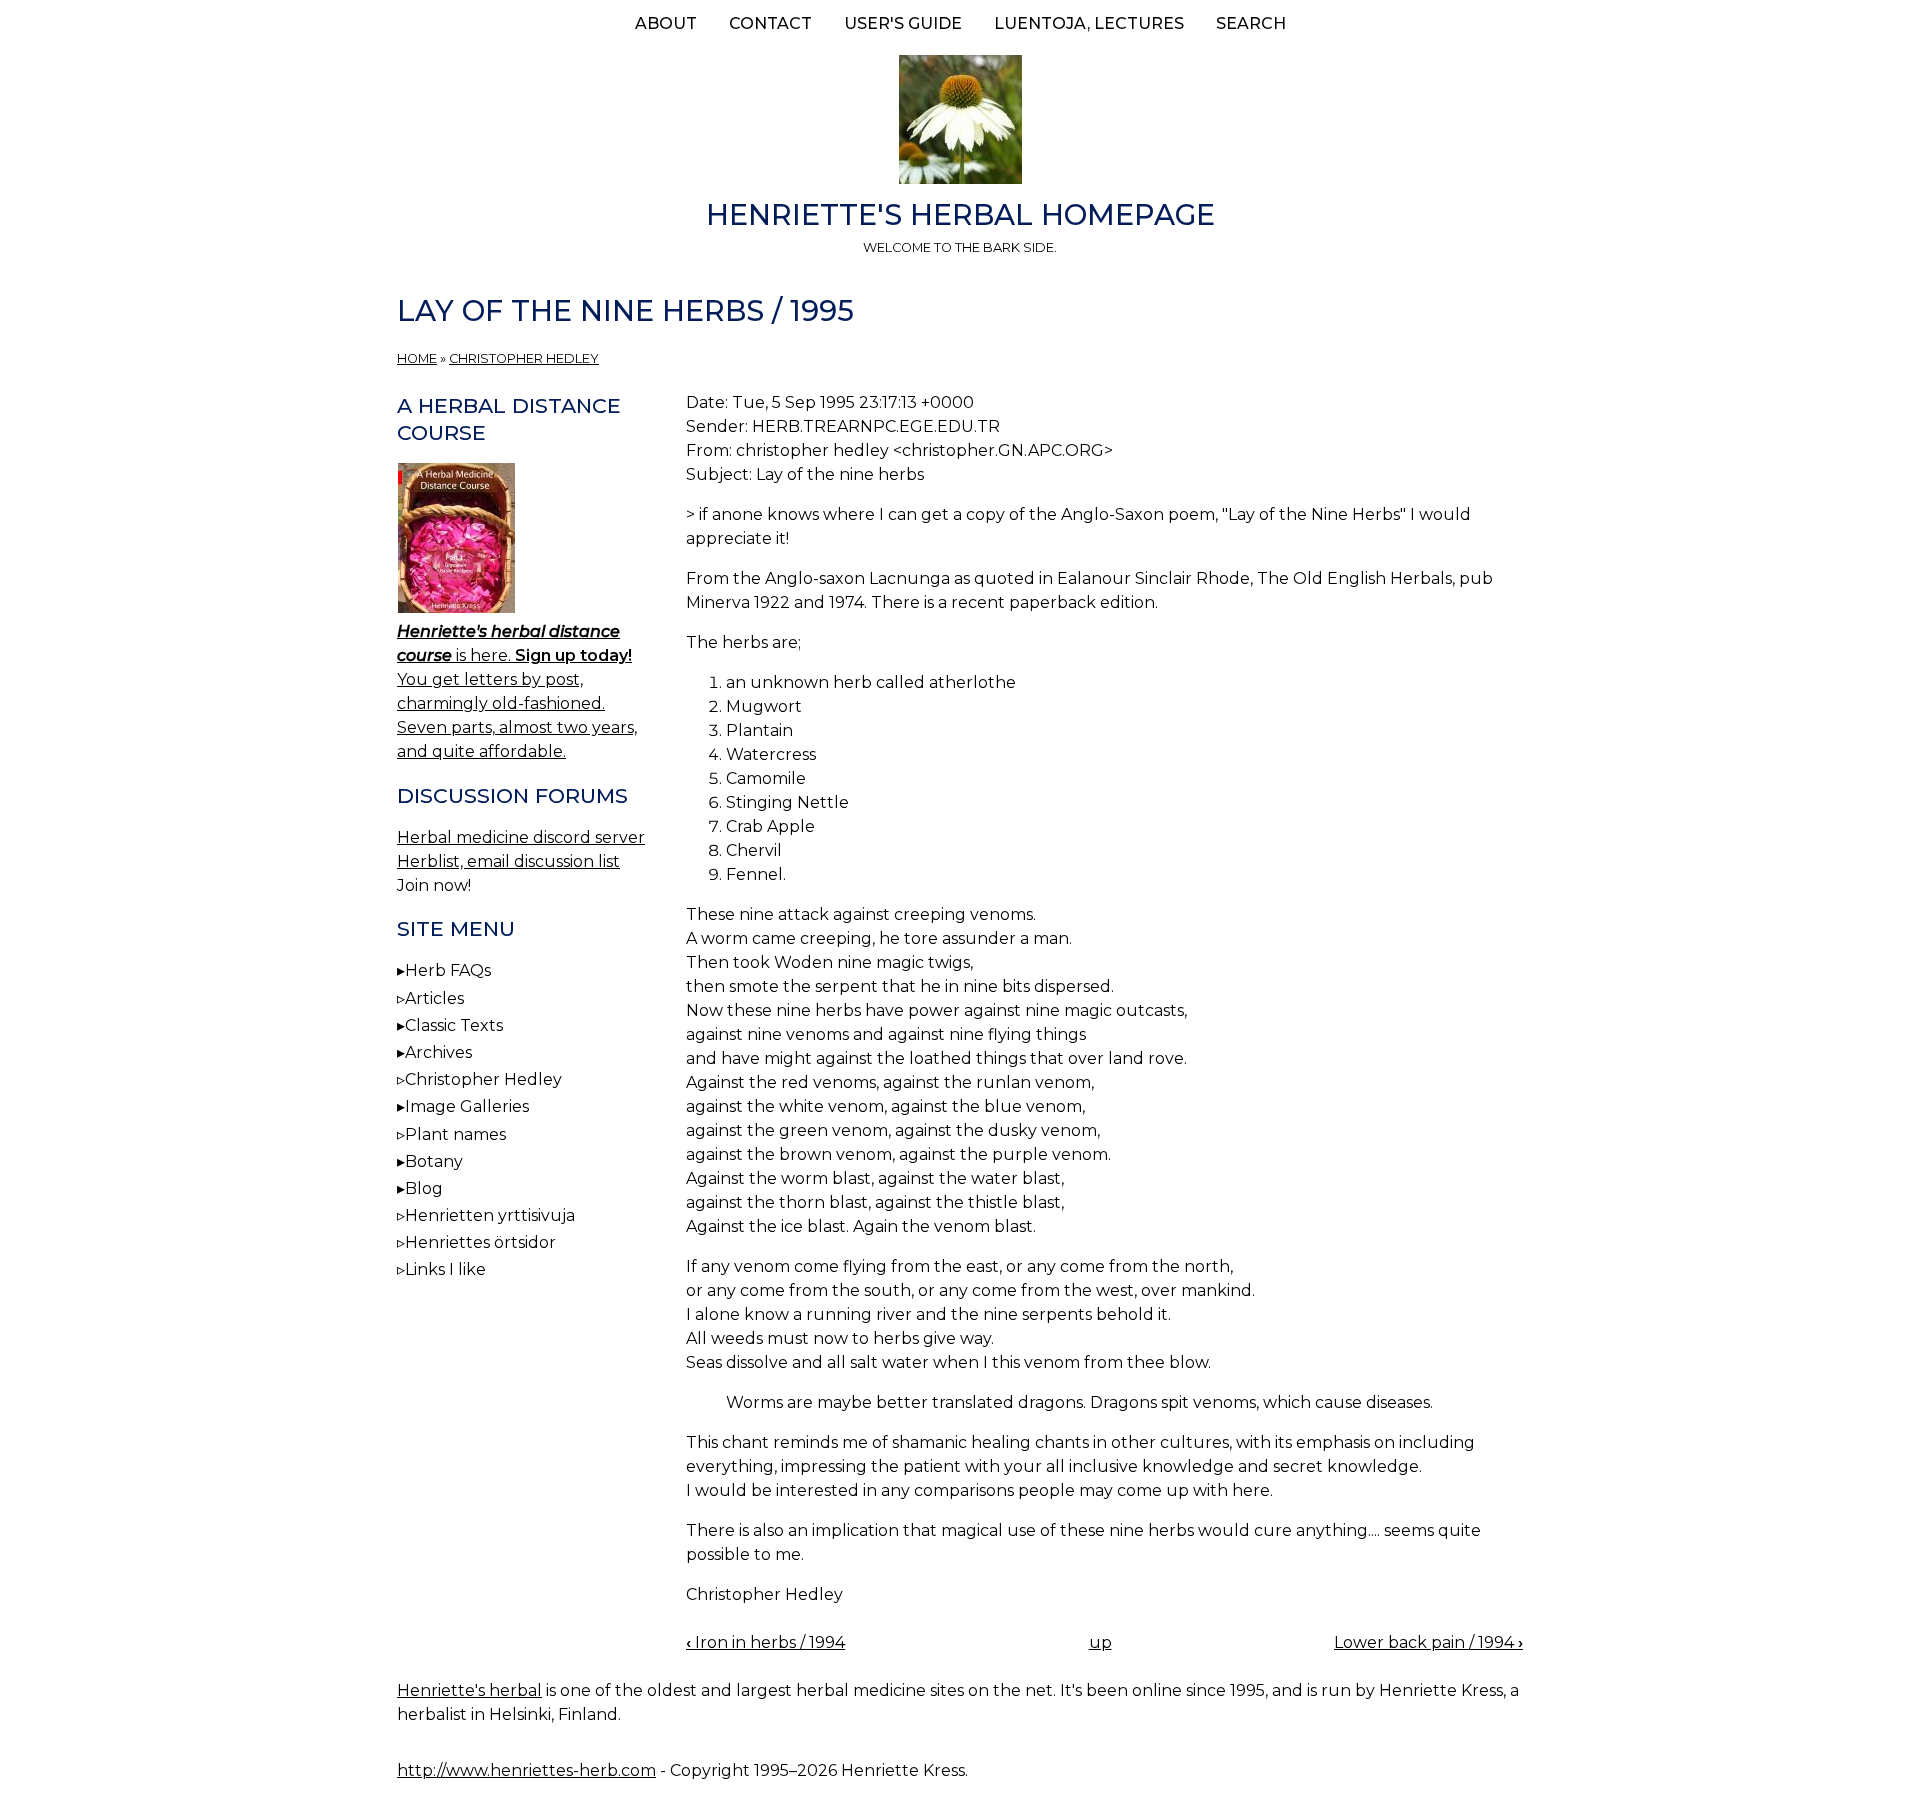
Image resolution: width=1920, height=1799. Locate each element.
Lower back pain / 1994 (1428, 1642)
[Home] (960, 123)
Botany (434, 1161)
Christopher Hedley (524, 358)
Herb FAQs (448, 970)
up (1100, 1642)
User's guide (903, 23)
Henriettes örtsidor (480, 1242)
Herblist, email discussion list (508, 861)
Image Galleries (467, 1106)
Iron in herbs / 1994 (765, 1642)
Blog (424, 1188)
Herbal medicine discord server (521, 837)
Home (417, 358)
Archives (438, 1052)
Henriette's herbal (469, 1690)
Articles (434, 998)
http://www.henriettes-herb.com (526, 1770)
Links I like (445, 1269)
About (666, 23)
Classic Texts (454, 1025)
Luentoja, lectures (1089, 23)
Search (1251, 23)
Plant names (455, 1134)
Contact (770, 23)
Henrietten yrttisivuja (490, 1215)
